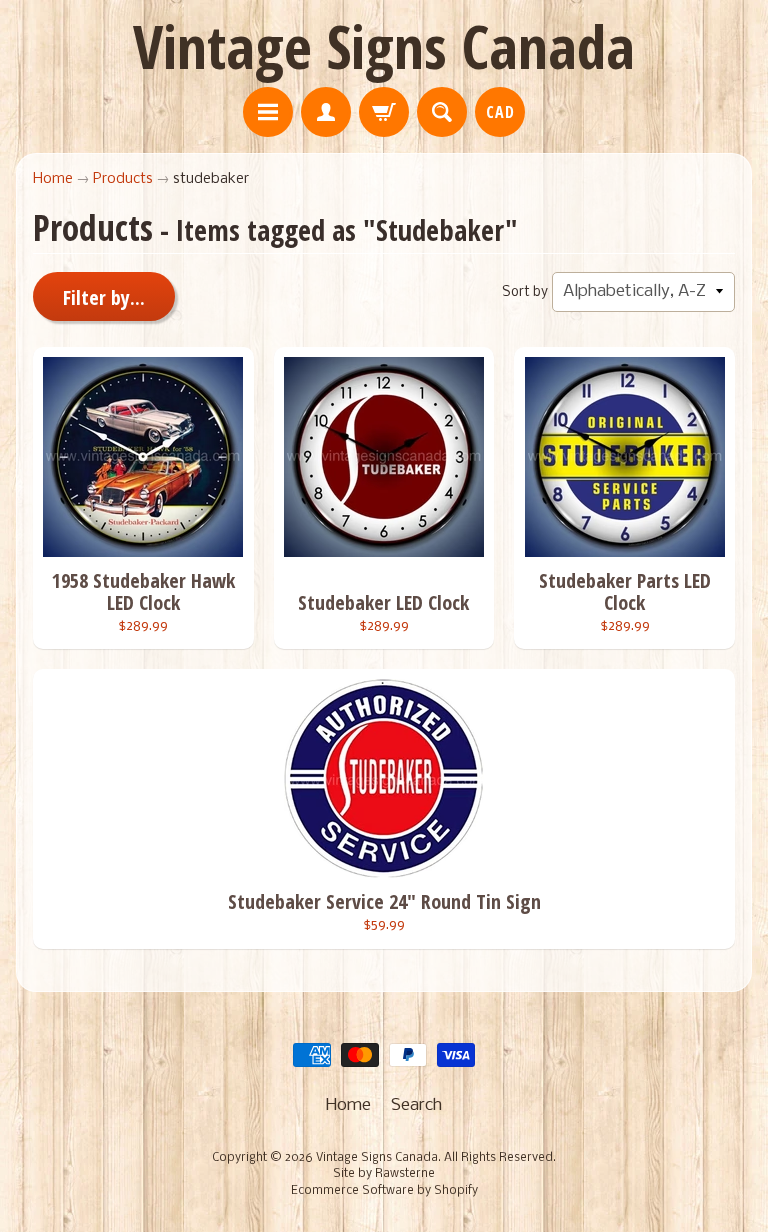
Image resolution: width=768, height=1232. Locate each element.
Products (123, 179)
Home (53, 179)
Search (416, 1105)
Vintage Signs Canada (384, 46)
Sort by (525, 292)
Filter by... (104, 297)
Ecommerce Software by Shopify (384, 1191)
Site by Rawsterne (384, 1174)
